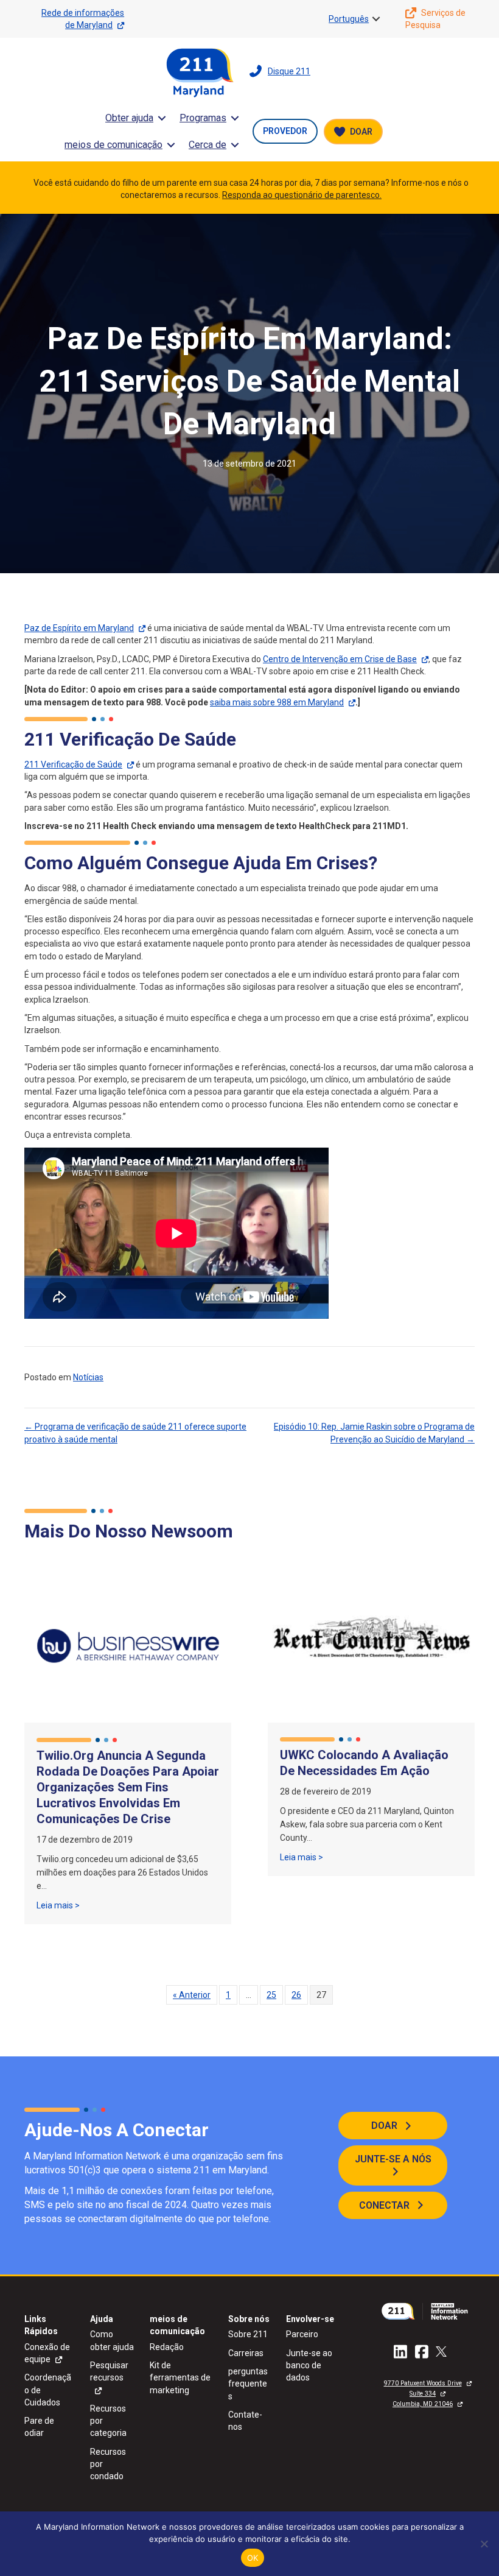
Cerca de (208, 145)
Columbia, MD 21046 (423, 2404)
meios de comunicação (113, 145)
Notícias (88, 1377)
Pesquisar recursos (109, 2371)
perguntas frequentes (248, 2384)
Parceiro (302, 2334)
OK (253, 2558)
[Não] (484, 2544)
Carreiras (246, 2353)
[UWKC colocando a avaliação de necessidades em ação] (371, 1645)
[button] (376, 19)
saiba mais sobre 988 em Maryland (277, 702)
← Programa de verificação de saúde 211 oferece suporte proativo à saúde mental (135, 1433)
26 (296, 1995)
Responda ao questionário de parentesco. (302, 195)
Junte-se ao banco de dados (309, 2366)
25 (271, 1995)
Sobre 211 (248, 2334)
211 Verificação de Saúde (73, 764)
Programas (203, 118)
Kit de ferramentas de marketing (180, 2378)
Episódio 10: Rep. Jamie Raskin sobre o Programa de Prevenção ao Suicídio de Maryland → (374, 1433)
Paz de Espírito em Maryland (79, 628)
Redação (167, 2347)
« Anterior (192, 1995)
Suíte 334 (423, 2394)
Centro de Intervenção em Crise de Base (340, 659)
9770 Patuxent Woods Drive (423, 2383)
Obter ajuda (129, 118)
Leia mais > (58, 1905)
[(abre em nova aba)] (427, 2310)
